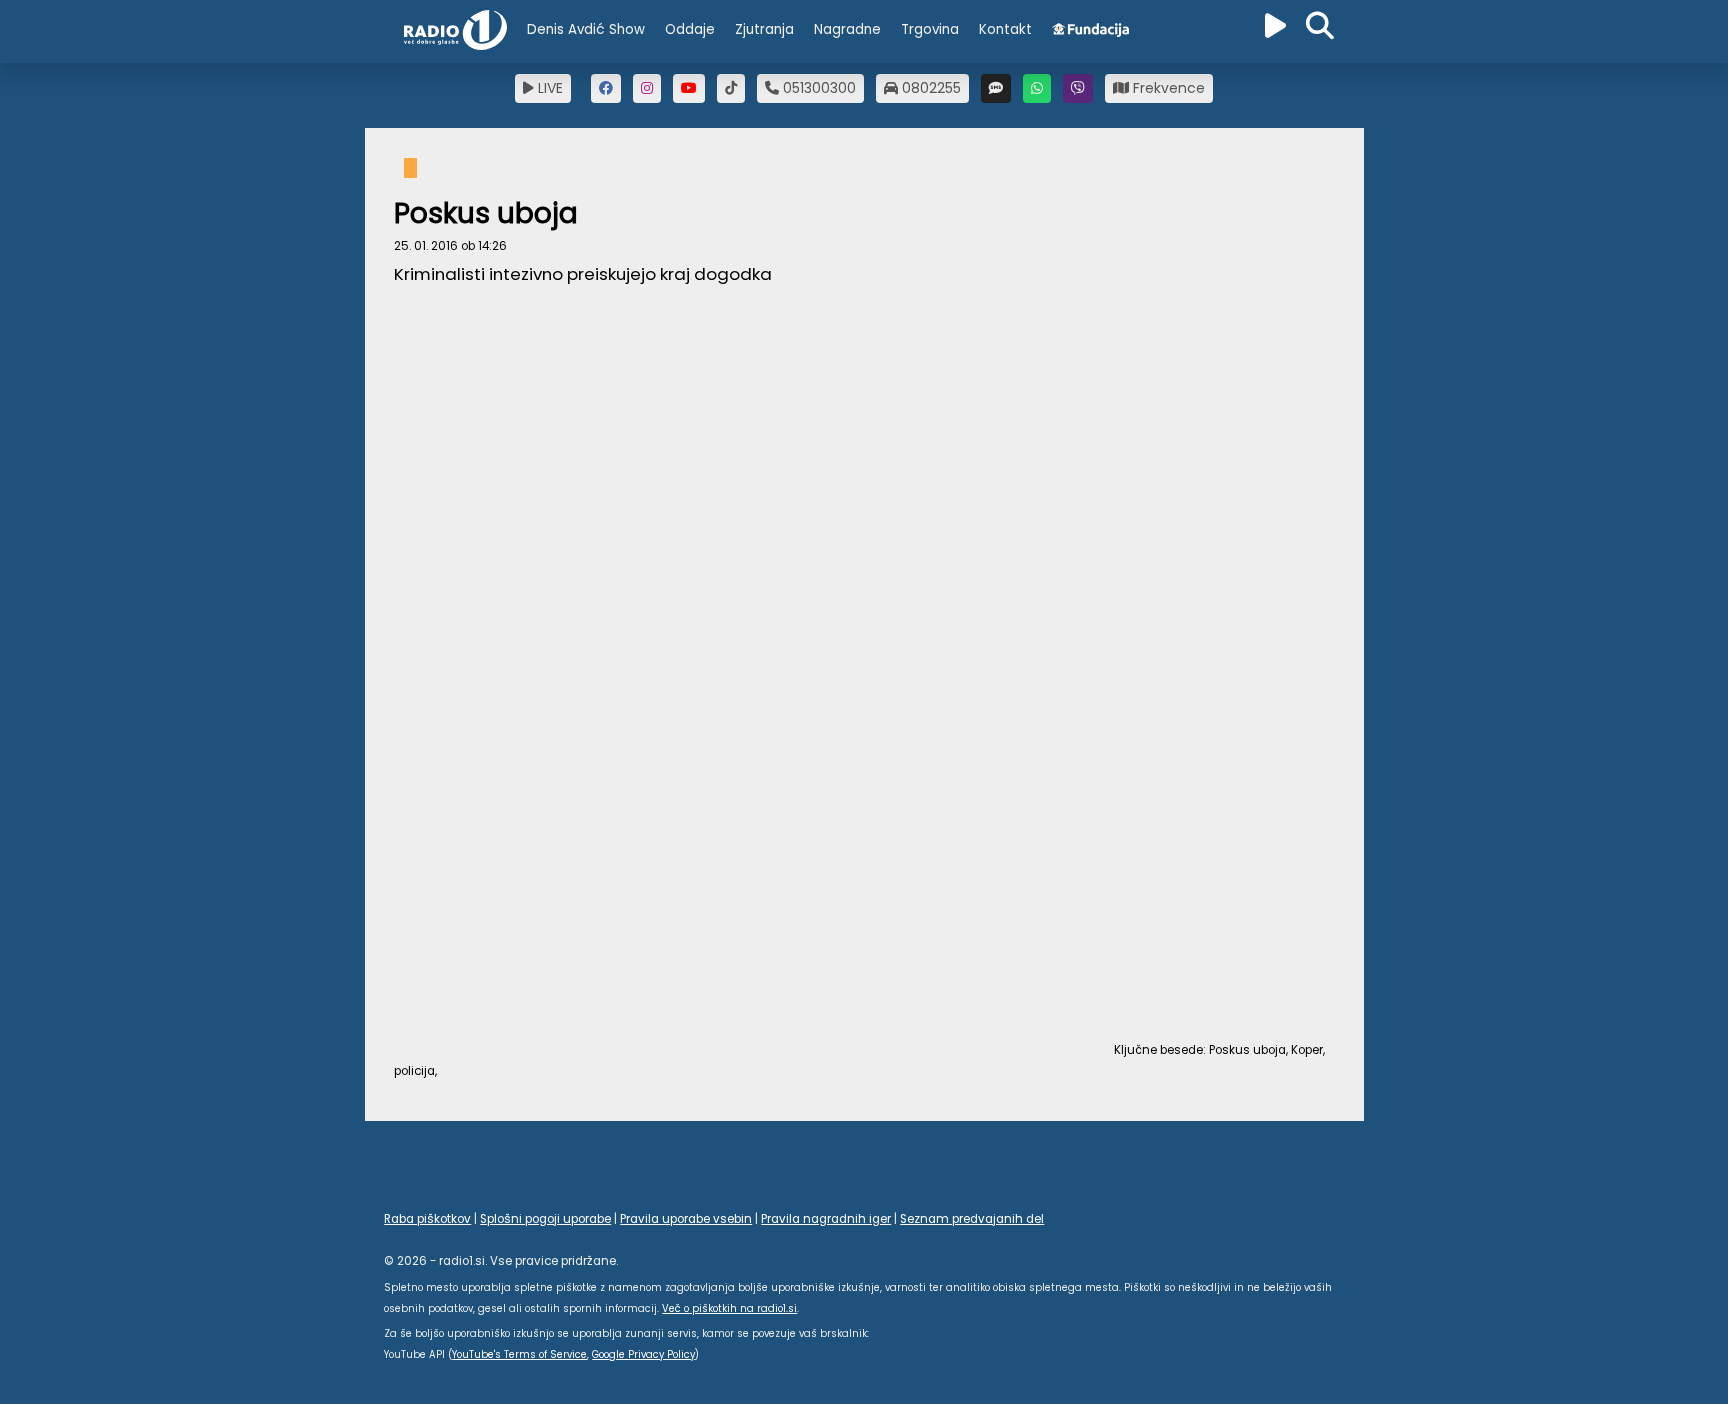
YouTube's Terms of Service (519, 1354)
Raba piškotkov (427, 1219)
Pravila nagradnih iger (826, 1219)
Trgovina (930, 29)
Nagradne (847, 29)
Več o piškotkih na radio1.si (729, 1308)
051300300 (817, 88)
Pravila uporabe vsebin (686, 1219)
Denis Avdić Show (586, 29)
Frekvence (1167, 88)
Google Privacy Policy (643, 1354)
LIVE (548, 88)
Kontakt (1005, 29)
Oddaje (690, 29)
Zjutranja (764, 29)
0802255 (929, 88)
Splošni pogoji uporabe (545, 1219)
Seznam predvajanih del (972, 1219)
